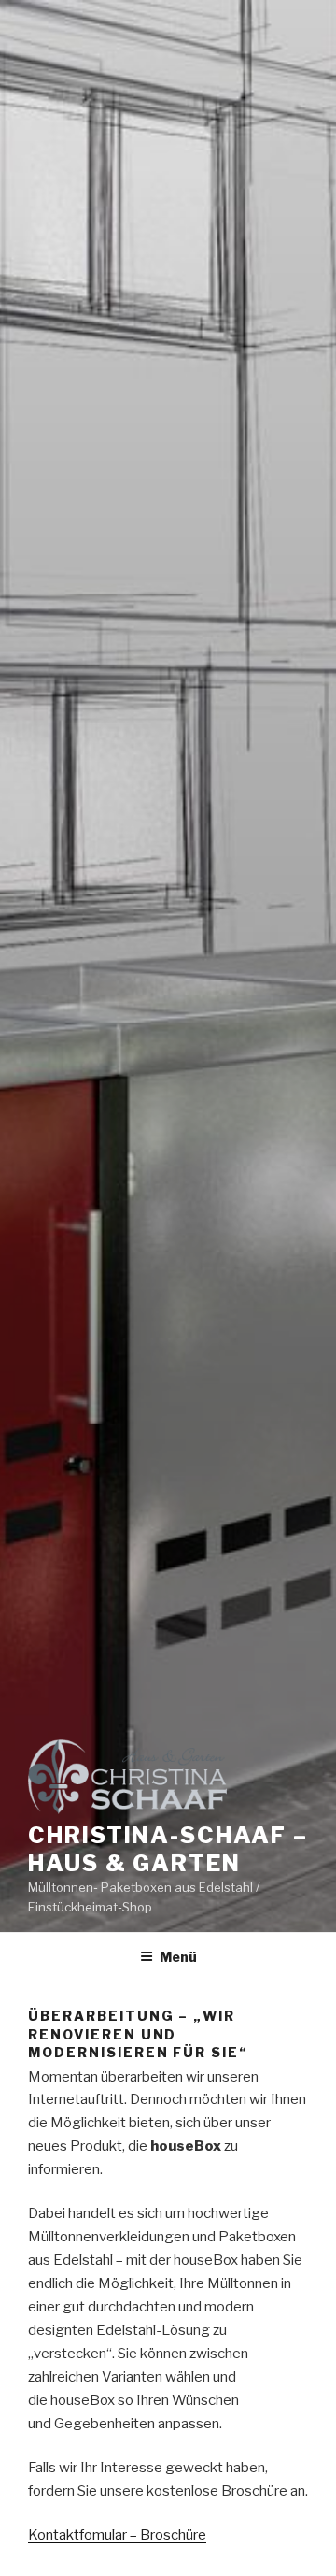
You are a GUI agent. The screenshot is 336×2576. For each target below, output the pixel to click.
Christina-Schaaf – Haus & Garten (168, 1849)
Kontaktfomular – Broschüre (117, 2535)
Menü (178, 1957)
